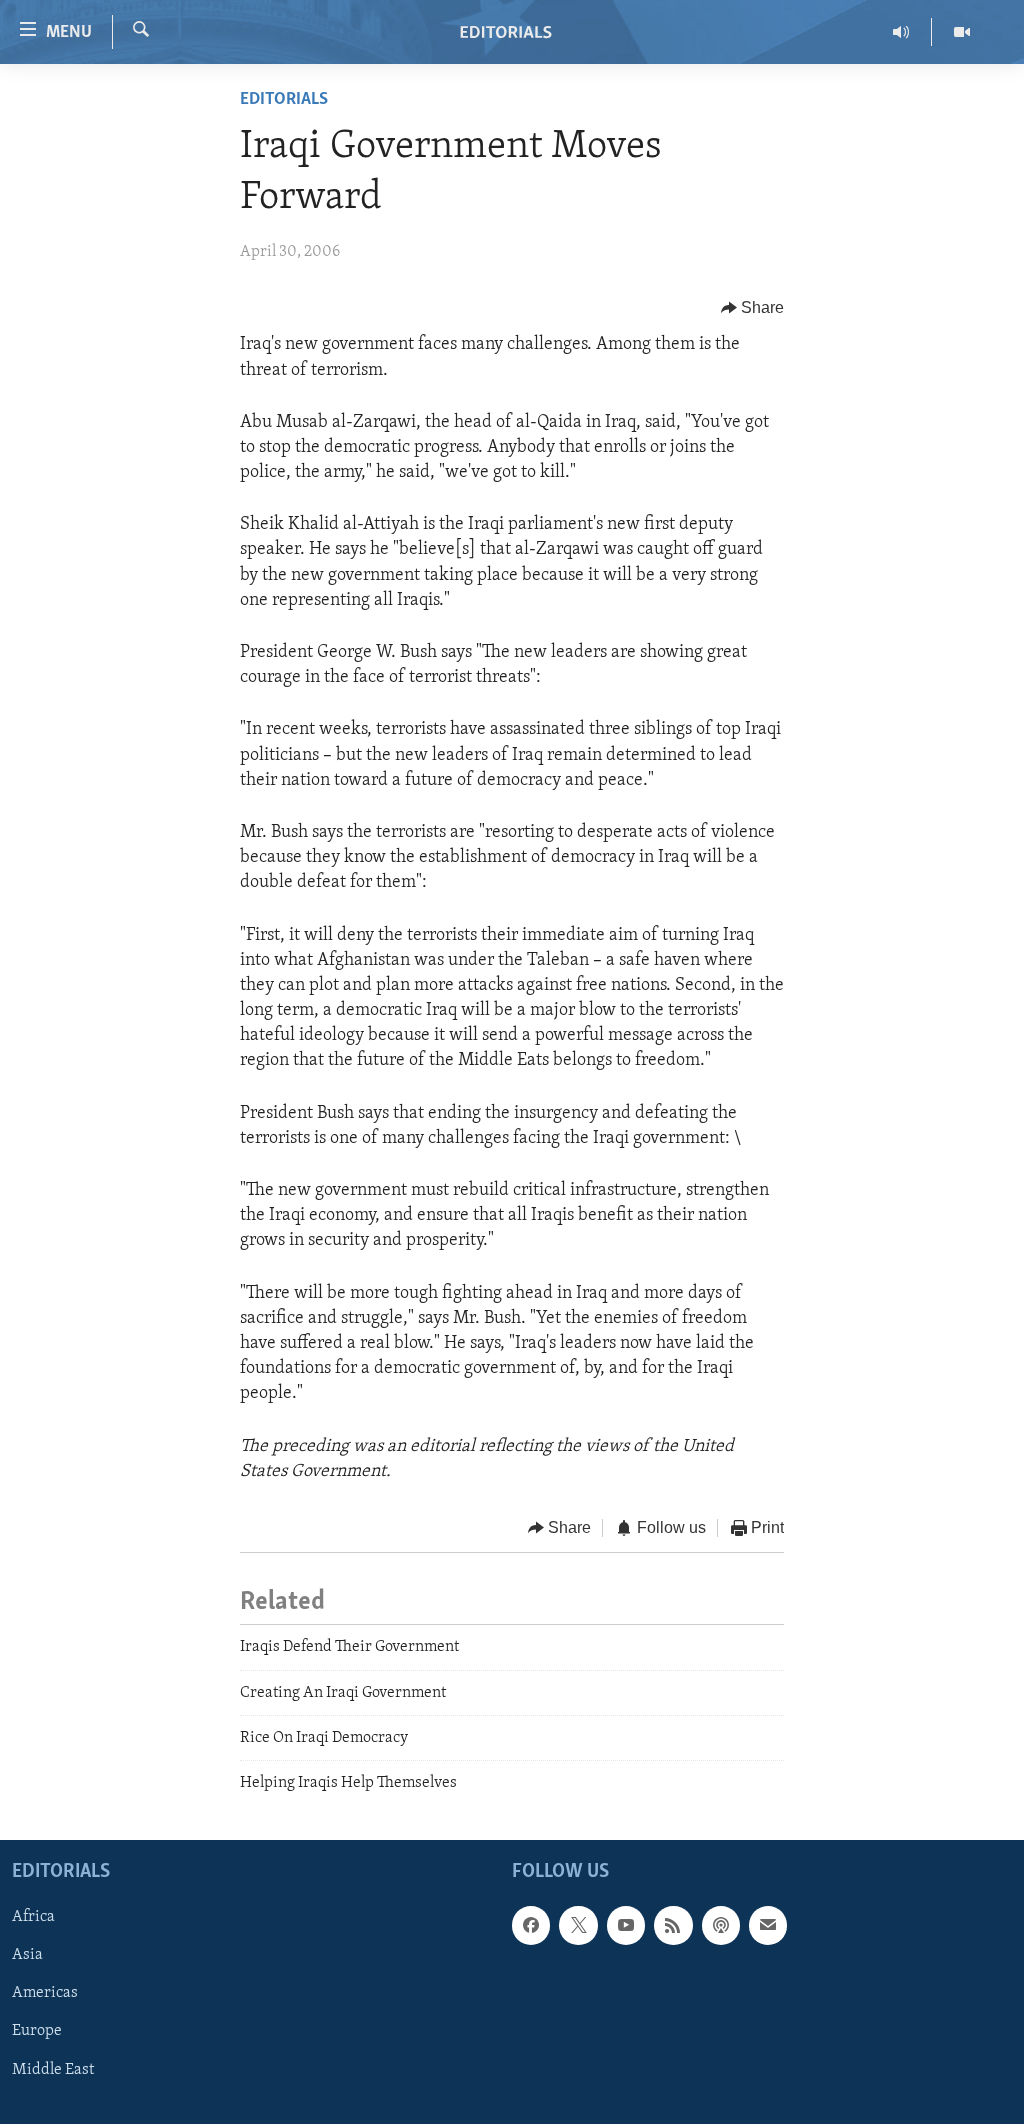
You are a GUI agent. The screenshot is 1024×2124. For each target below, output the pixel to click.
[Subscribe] (768, 1925)
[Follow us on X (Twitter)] (578, 1925)
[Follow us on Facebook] (531, 1925)
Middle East (53, 2069)
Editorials (284, 100)
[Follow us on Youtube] (626, 1925)
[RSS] (673, 1925)
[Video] (962, 32)
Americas (45, 1993)
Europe (37, 2031)
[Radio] (901, 32)
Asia (27, 1955)
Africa (33, 1917)
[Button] (753, 308)
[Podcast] (721, 1925)
